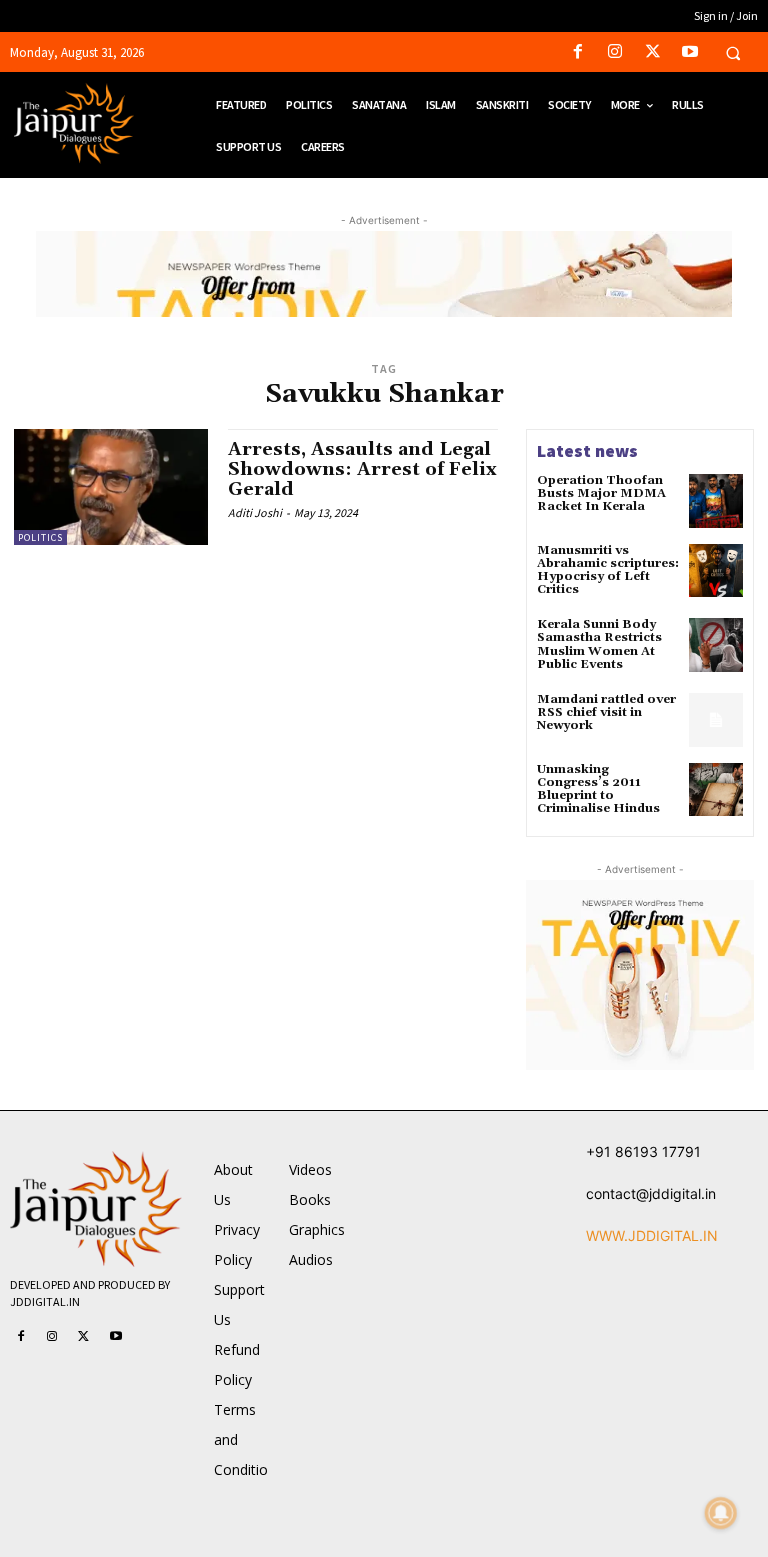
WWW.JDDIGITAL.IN (652, 1235)
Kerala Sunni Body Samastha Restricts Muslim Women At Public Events (599, 644)
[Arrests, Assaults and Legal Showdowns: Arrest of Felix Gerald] (111, 487)
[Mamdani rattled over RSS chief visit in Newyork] (716, 720)
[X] (652, 52)
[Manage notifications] (721, 1513)
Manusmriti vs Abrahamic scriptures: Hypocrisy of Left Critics (608, 570)
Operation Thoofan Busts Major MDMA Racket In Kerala (601, 493)
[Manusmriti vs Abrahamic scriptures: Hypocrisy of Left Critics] (716, 571)
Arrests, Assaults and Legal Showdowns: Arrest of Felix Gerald (362, 469)
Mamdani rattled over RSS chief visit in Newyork (606, 712)
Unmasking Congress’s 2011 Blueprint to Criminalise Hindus (598, 789)
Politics (40, 537)
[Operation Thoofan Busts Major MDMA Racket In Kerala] (716, 501)
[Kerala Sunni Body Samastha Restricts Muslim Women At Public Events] (716, 645)
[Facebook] (578, 52)
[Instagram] (615, 52)
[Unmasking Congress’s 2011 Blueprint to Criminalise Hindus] (716, 790)
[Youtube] (689, 52)
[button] (733, 53)
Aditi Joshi (255, 512)
